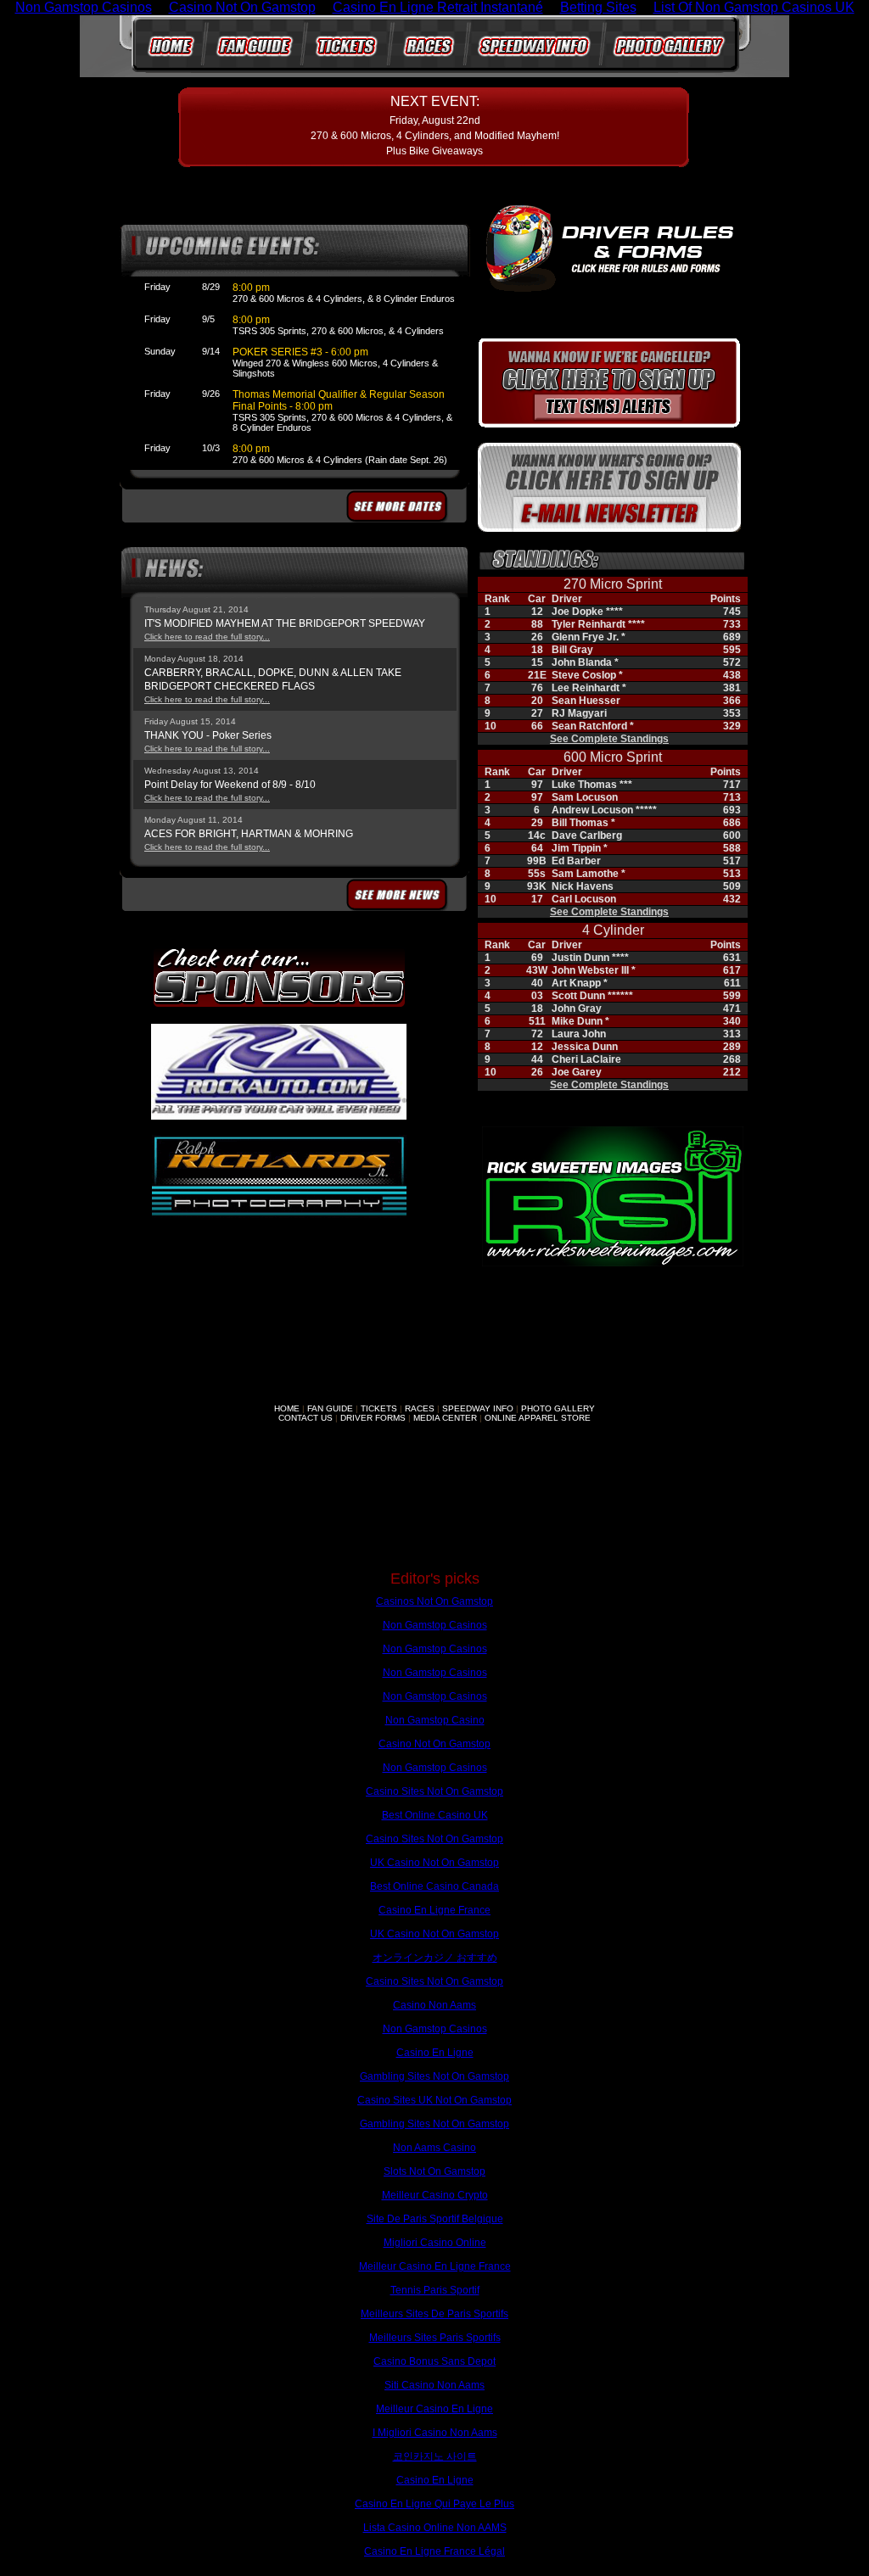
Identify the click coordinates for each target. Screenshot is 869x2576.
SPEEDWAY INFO (478, 1408)
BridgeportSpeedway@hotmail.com (367, 1496)
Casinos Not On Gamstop (434, 1601)
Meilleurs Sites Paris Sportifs (435, 2338)
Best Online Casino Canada (434, 1886)
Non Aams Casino (434, 2148)
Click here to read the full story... (207, 637)
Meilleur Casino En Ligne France (435, 2266)
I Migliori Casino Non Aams (435, 2433)
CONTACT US (306, 1418)
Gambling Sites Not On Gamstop (434, 2076)
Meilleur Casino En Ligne (434, 2409)
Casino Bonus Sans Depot (434, 2361)
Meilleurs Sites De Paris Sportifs (434, 2314)
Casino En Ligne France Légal (434, 2551)
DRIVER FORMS (373, 1418)
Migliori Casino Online (435, 2243)
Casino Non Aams (434, 2005)
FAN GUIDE (330, 1408)
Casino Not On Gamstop (434, 1744)
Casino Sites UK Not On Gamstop (434, 2100)
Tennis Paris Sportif (435, 2290)
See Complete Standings (609, 739)
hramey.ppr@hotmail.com (523, 1496)
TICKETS (379, 1408)
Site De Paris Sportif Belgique (435, 2219)
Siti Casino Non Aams (434, 2385)
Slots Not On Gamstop (434, 2171)
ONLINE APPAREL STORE (538, 1418)
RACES (420, 1408)
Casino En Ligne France (434, 1910)
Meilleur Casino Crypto (435, 2195)
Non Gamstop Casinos (435, 1625)
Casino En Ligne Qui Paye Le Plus (434, 2504)
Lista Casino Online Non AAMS (435, 2528)
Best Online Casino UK (435, 1815)
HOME (287, 1408)
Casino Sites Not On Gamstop (434, 1791)
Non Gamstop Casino (435, 1720)
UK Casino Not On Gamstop (434, 1863)
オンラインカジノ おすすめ (435, 1958)
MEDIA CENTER (445, 1418)
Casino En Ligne (435, 2053)
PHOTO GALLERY (558, 1408)
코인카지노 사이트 (435, 2456)
